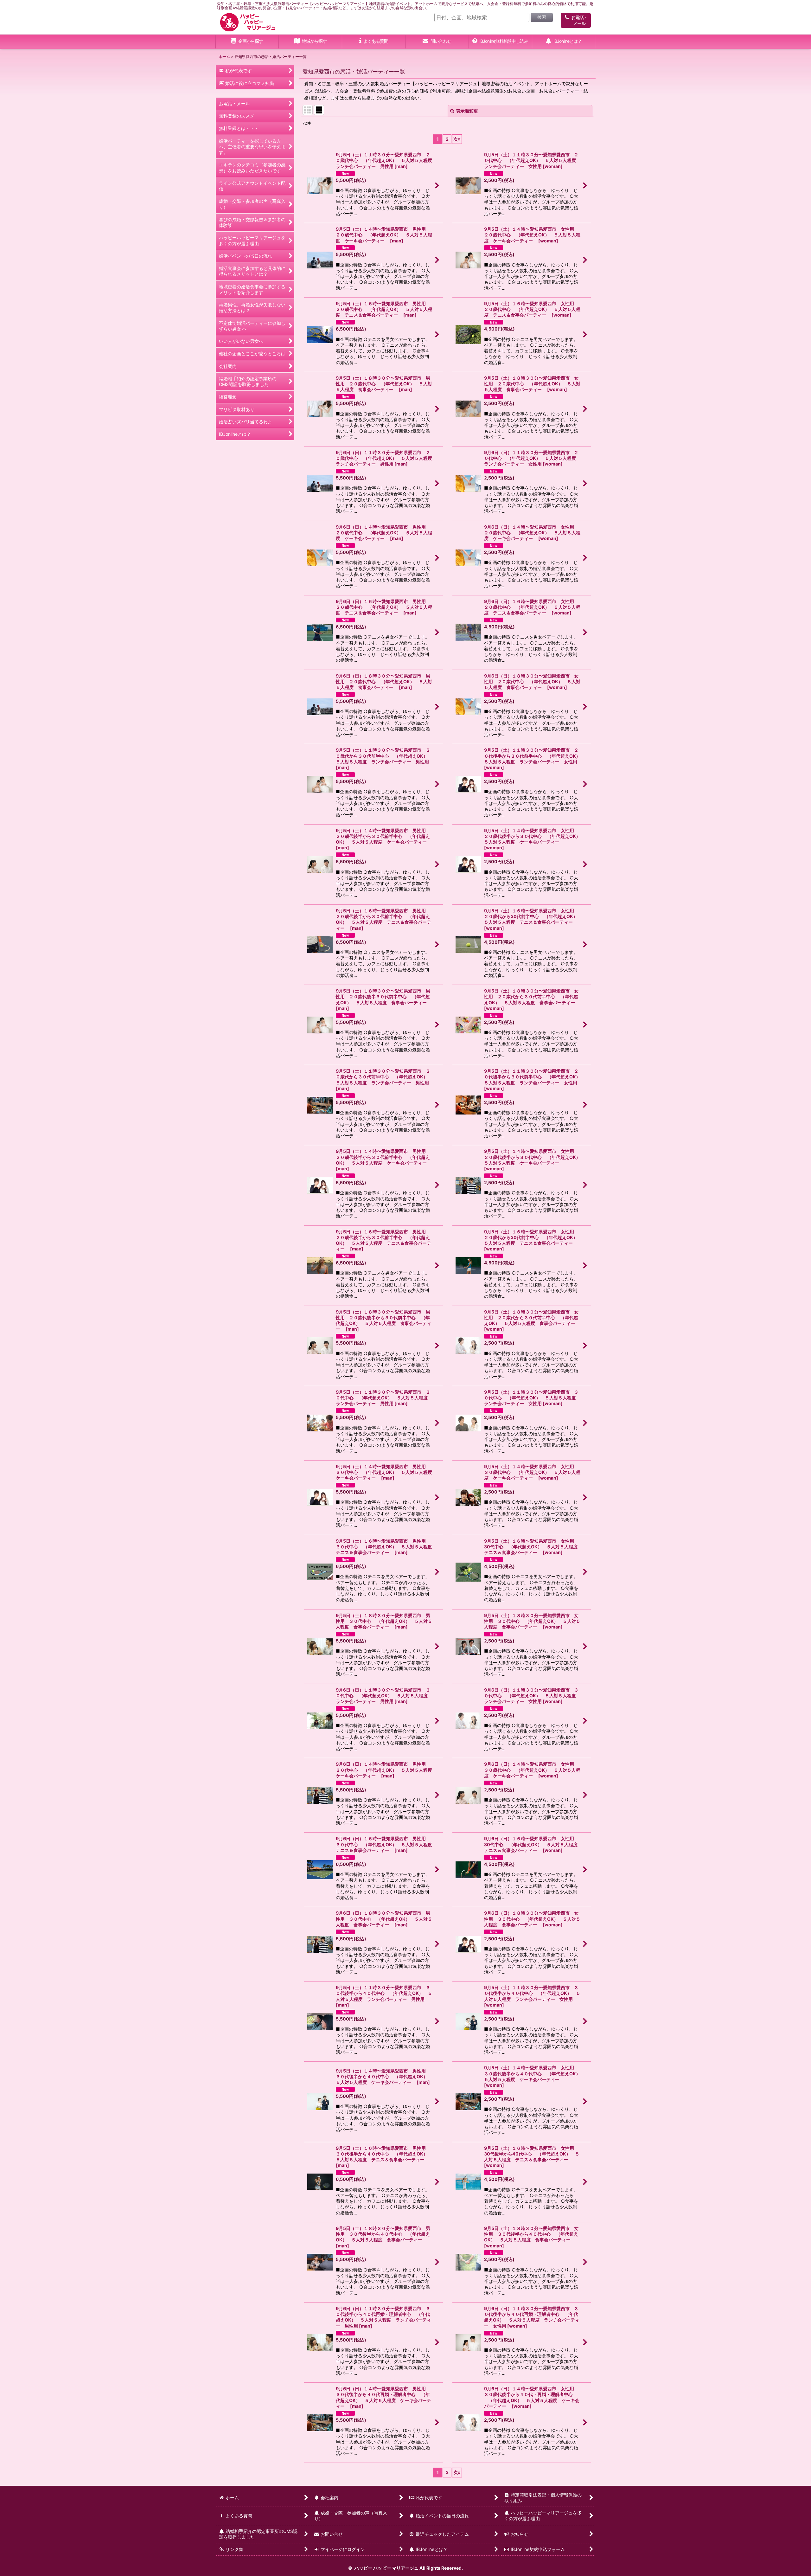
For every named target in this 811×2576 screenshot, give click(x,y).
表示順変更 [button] (467, 111)
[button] (310, 42)
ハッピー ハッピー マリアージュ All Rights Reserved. (408, 2568)
